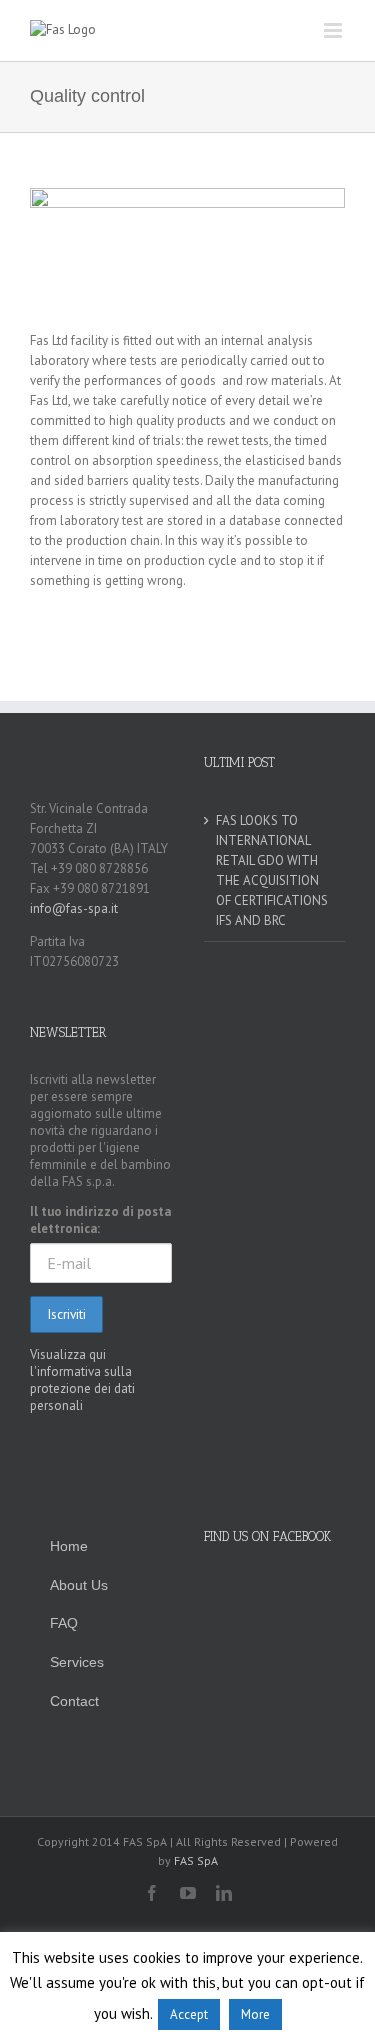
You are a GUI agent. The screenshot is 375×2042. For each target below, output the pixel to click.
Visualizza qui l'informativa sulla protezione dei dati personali (82, 1380)
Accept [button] (189, 2014)
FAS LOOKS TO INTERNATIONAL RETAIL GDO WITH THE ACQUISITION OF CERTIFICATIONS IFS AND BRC (272, 870)
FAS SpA (196, 1860)
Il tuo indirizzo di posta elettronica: (100, 1220)
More (255, 2014)
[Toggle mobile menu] (334, 30)
